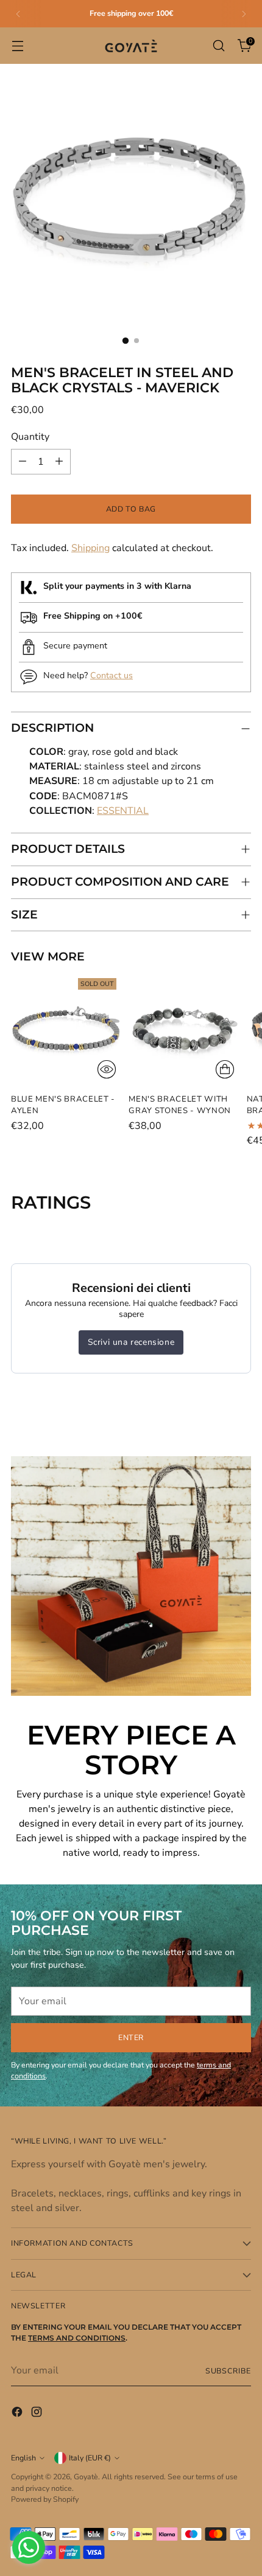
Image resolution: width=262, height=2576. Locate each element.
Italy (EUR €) (90, 2458)
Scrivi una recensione (131, 1342)
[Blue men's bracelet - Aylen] (66, 1028)
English (23, 2458)
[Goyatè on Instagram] (38, 2414)
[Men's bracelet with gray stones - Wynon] (184, 1028)
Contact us (112, 675)
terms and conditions (77, 2338)
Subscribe (228, 2371)
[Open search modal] (218, 46)
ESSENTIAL (123, 811)
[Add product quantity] (59, 462)
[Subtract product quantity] (23, 462)
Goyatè (86, 2477)
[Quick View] (107, 1069)
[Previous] (18, 14)
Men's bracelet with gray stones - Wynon (180, 1105)
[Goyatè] (131, 46)
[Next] (244, 14)
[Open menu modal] (17, 46)
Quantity (30, 437)
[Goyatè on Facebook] (18, 2414)
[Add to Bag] (225, 1069)
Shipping (90, 548)
